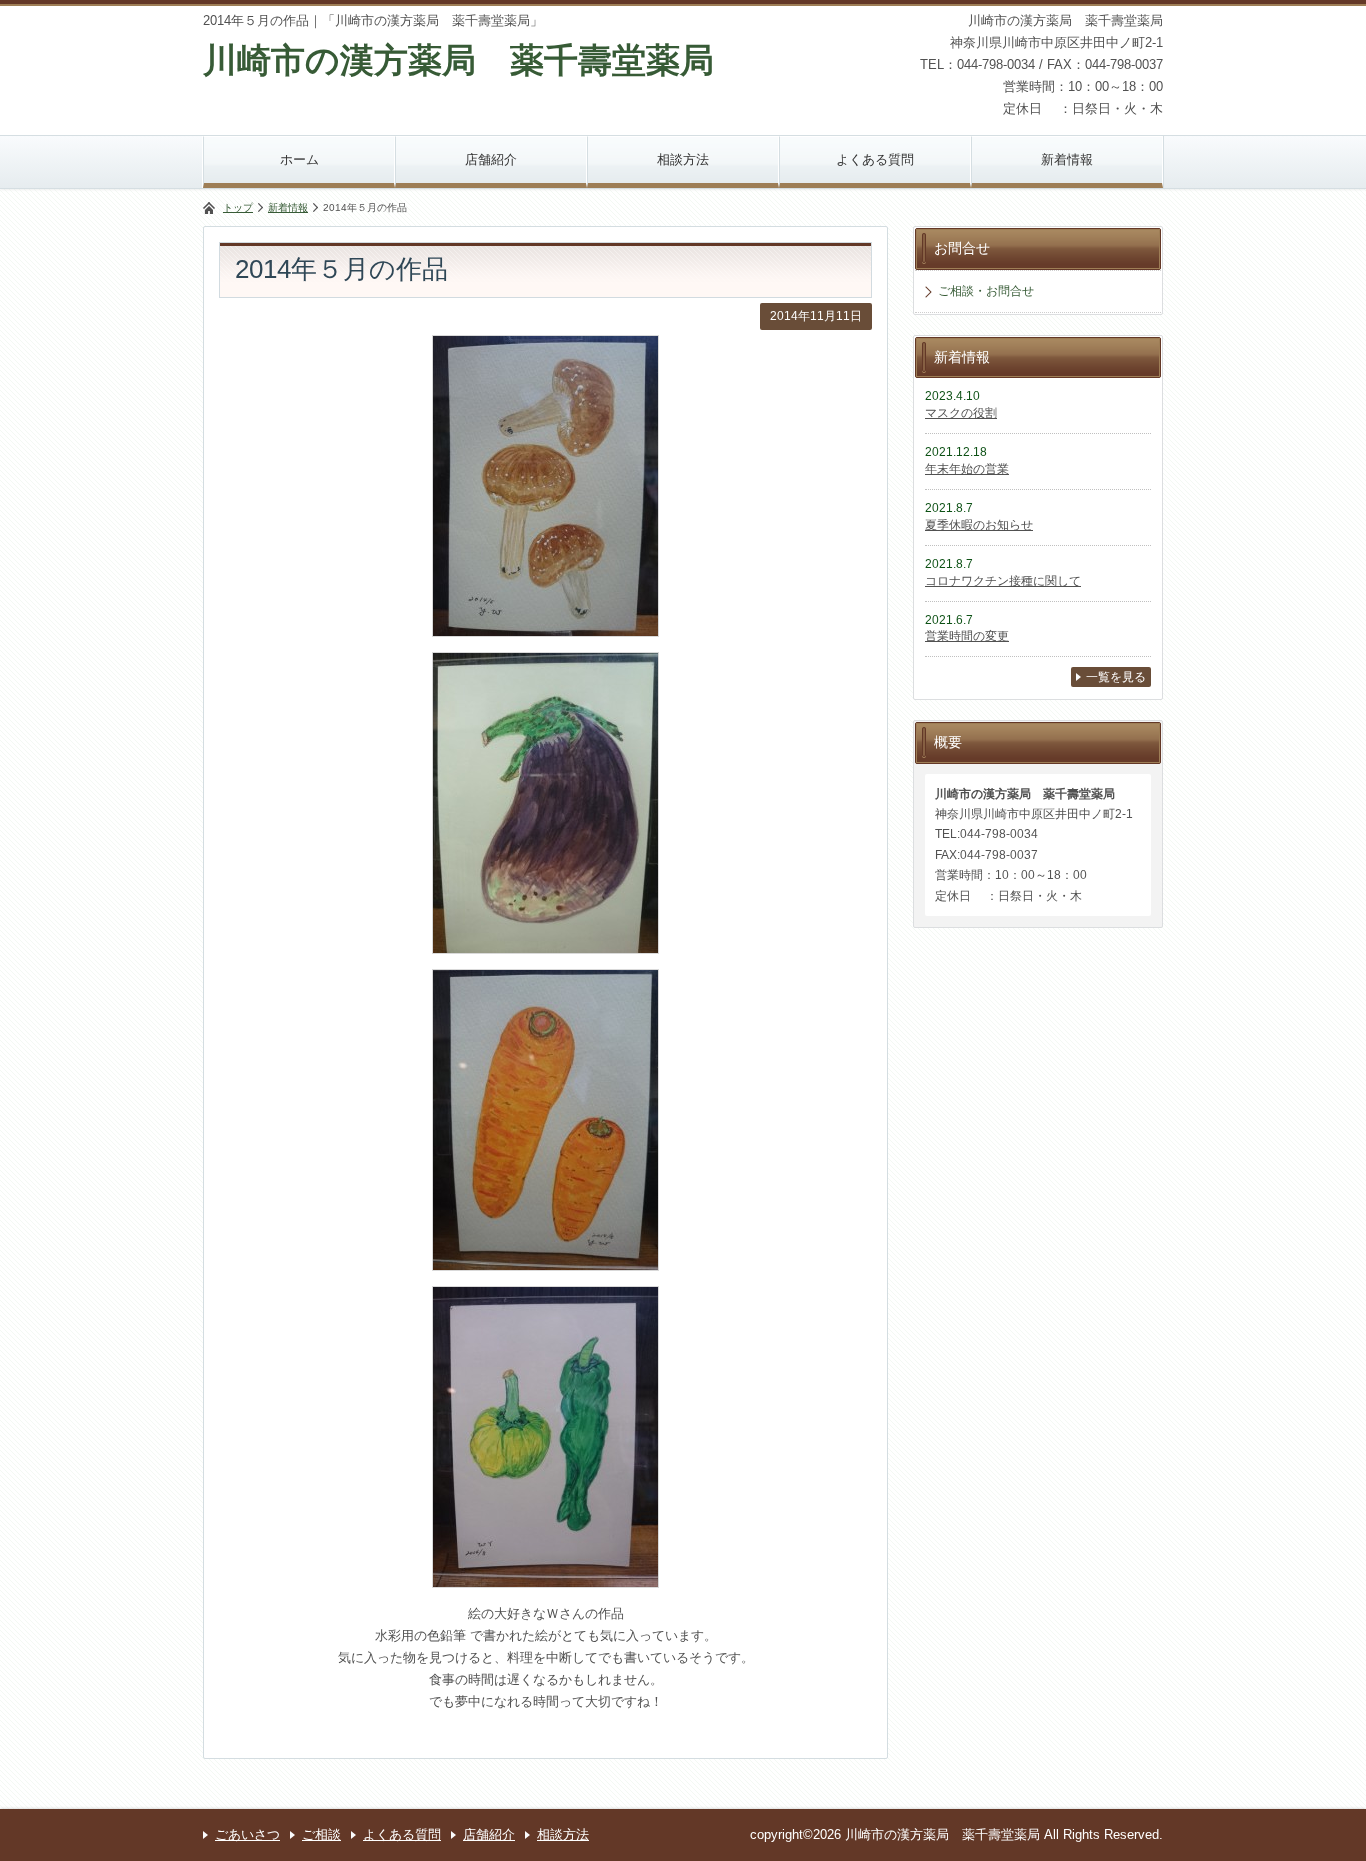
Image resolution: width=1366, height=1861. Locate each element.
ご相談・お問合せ (986, 291)
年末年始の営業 (967, 469)
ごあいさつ (247, 1834)
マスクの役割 (961, 413)
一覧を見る (1116, 677)
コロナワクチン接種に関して (1003, 581)
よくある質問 (875, 159)
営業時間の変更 (967, 636)
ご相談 (321, 1834)
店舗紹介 (491, 159)
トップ (238, 207)
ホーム (299, 159)
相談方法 (683, 159)
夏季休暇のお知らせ (979, 525)
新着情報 (1067, 159)
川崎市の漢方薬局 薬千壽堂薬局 (458, 60)
